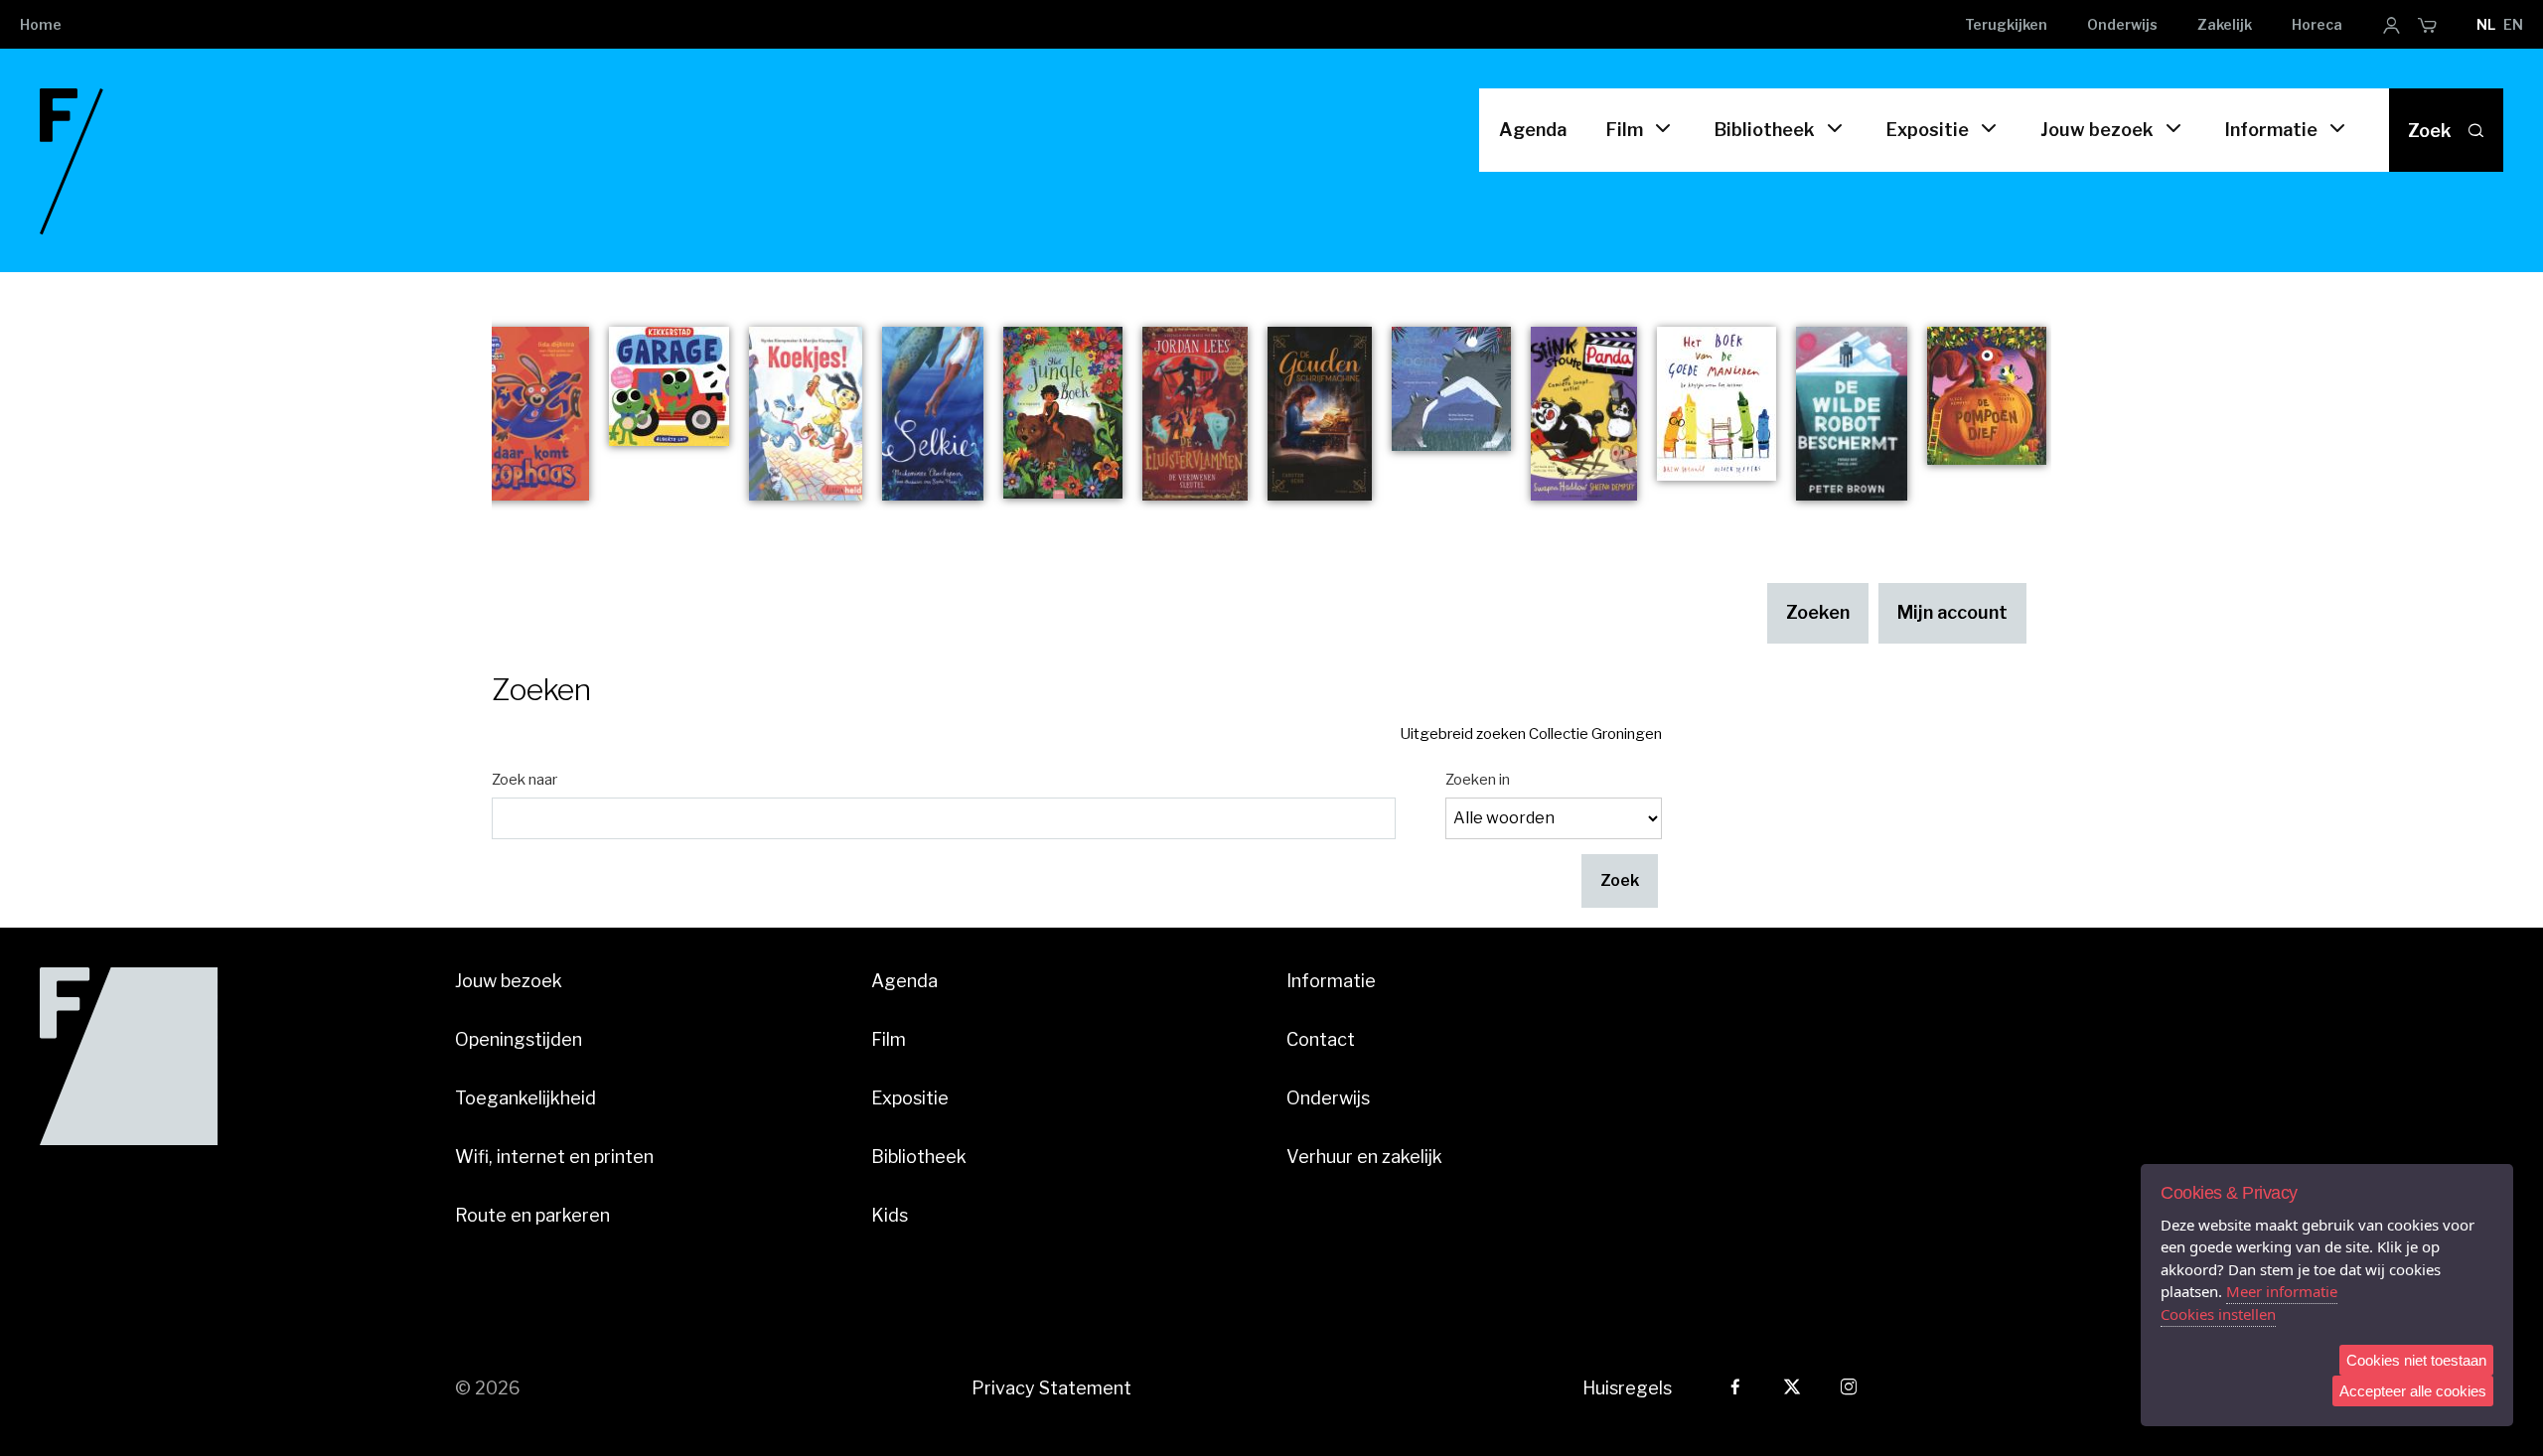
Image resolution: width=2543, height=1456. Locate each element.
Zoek (2430, 131)
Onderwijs (2122, 24)
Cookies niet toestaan (2416, 1360)
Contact (1321, 1039)
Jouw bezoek (2097, 130)
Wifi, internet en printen (554, 1157)
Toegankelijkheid (525, 1098)
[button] (1620, 881)
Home (41, 24)
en (2513, 24)
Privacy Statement (1051, 1388)
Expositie (1928, 130)
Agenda (1533, 130)
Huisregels (1627, 1388)
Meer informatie (2282, 1291)
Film (1625, 130)
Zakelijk (2225, 24)
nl (2486, 24)
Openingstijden (519, 1039)
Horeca (2317, 24)
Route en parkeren (532, 1215)
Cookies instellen (2218, 1314)
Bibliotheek (1765, 130)
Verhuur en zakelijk (1364, 1157)
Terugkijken (2006, 24)
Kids (890, 1215)
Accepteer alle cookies (2413, 1391)
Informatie (2271, 130)
